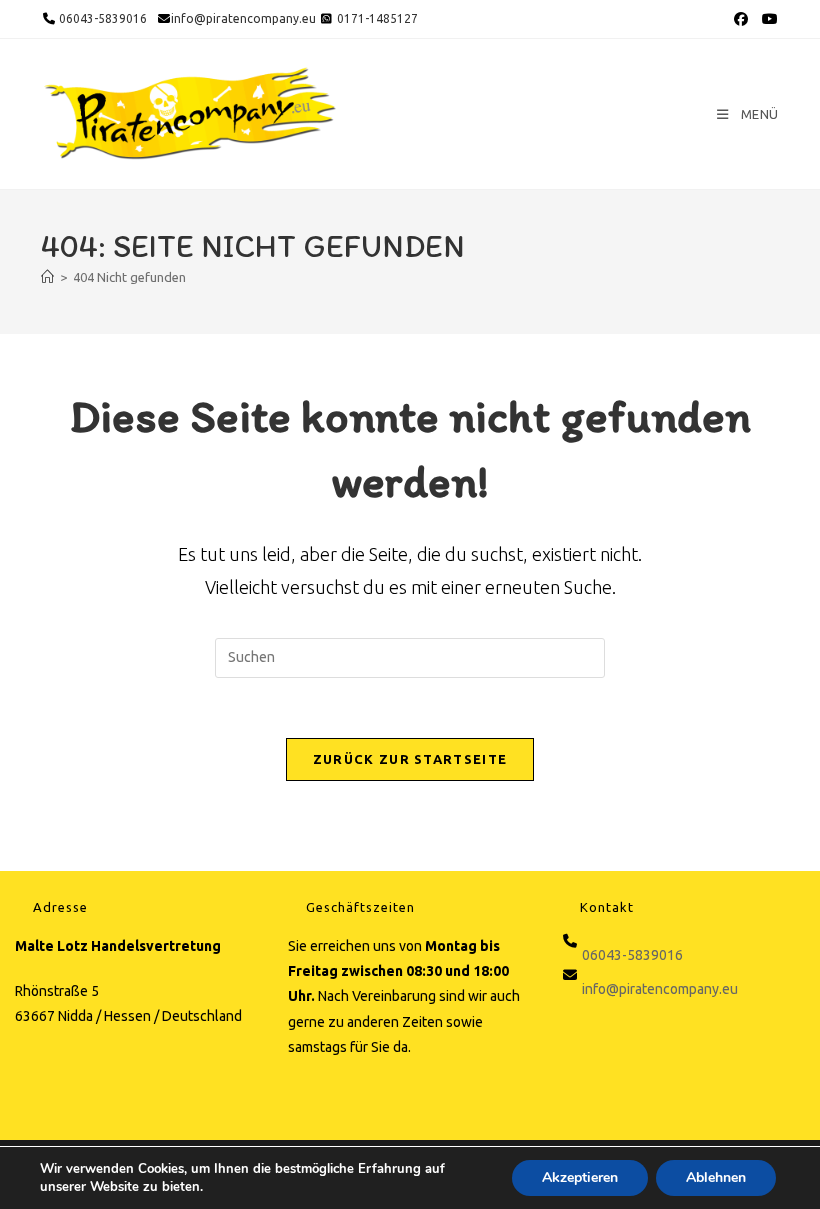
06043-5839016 (101, 18)
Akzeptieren (580, 1177)
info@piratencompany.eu (243, 18)
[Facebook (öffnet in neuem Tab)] (741, 19)
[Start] (47, 277)
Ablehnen (716, 1177)
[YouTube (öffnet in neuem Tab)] (768, 19)
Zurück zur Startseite (410, 759)
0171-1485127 (377, 18)
